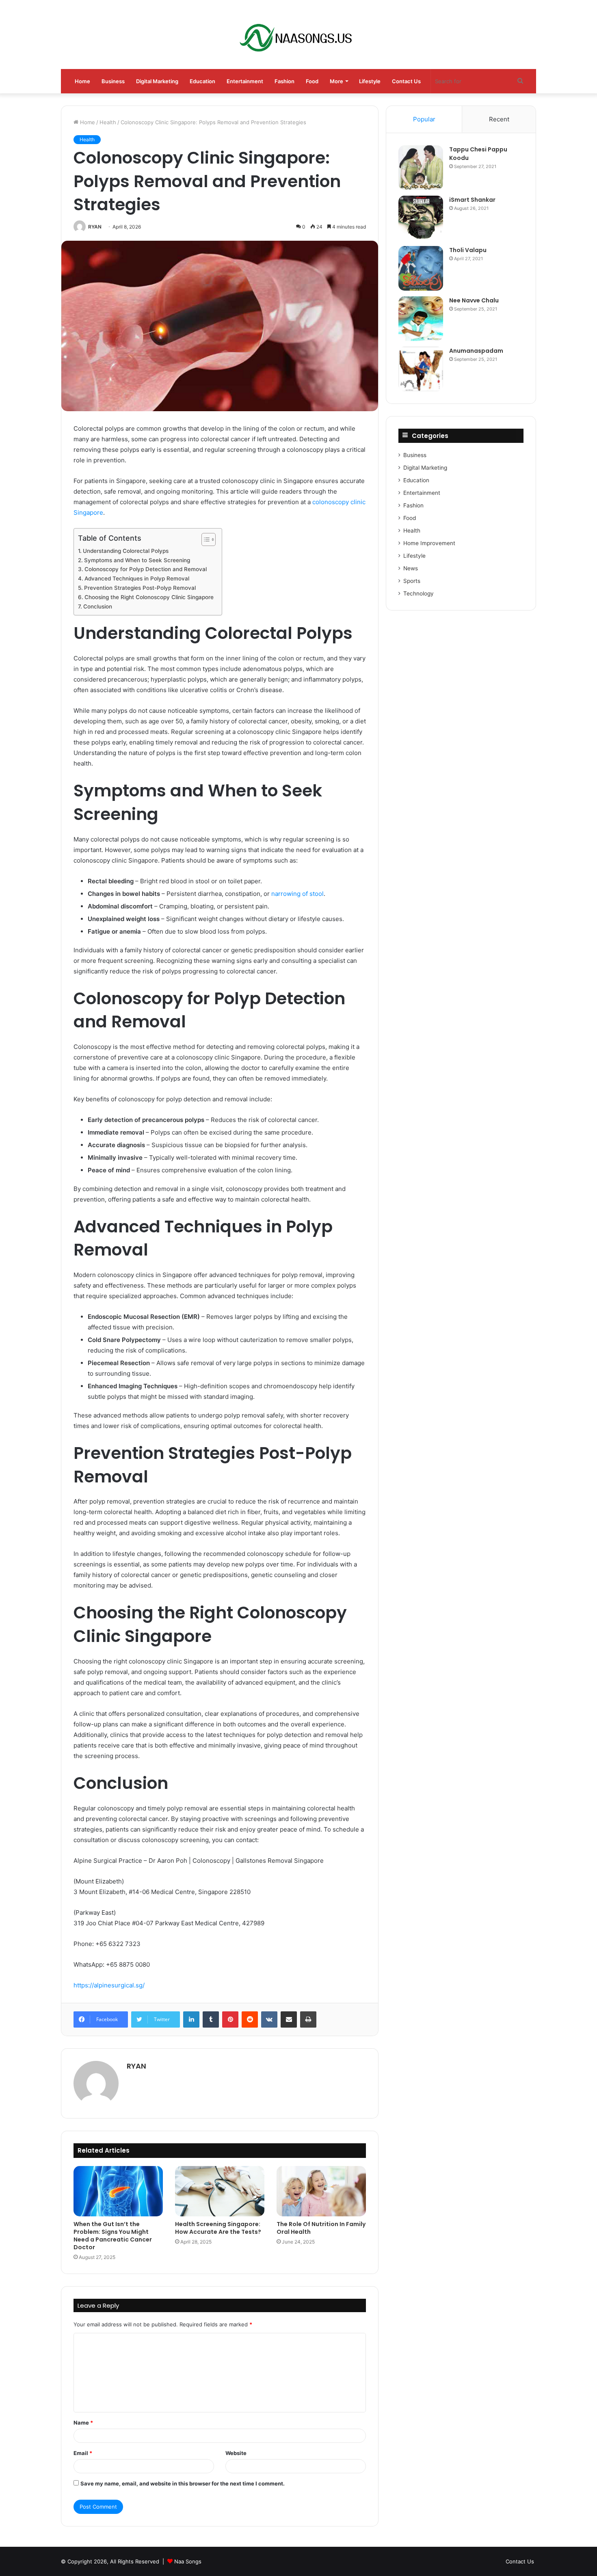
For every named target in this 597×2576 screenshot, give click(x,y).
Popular (424, 119)
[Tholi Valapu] (421, 268)
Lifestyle (370, 81)
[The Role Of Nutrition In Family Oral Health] (321, 2191)
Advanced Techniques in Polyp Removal (137, 578)
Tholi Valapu (468, 250)
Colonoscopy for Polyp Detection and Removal (146, 569)
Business (113, 81)
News (411, 568)
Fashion (284, 81)
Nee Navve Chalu (474, 300)
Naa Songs (188, 2561)
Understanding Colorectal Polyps (126, 551)
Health (108, 122)
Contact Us (406, 81)
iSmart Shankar (472, 200)
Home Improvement (429, 543)
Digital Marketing (157, 81)
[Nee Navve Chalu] (421, 319)
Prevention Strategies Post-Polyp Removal (140, 588)
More (336, 81)
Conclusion (98, 606)
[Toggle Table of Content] (204, 539)
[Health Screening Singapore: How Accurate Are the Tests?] (220, 2191)
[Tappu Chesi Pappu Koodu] (421, 168)
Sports (412, 581)
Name (83, 2423)
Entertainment (245, 81)
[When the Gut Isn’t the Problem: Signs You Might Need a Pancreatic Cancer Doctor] (118, 2191)
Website (236, 2453)
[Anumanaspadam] (421, 369)
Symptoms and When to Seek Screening (137, 560)
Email (83, 2453)
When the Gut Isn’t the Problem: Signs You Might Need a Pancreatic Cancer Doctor (113, 2236)
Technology (419, 593)
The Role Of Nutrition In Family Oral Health (321, 2228)
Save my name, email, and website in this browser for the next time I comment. (183, 2483)
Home (82, 81)
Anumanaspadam (476, 351)
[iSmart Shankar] (421, 218)
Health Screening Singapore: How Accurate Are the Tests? (218, 2228)
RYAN (95, 227)
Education (202, 81)
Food (312, 81)
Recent (499, 119)
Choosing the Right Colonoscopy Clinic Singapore (149, 597)
